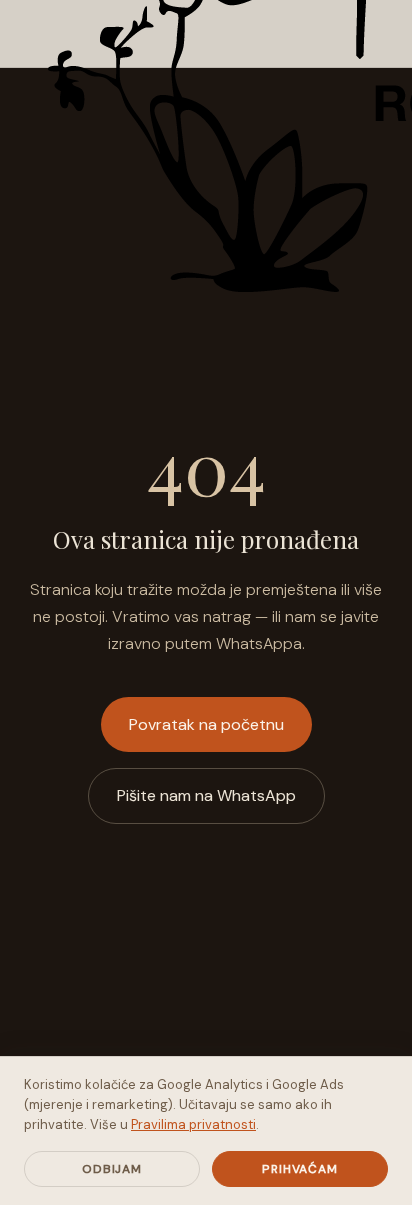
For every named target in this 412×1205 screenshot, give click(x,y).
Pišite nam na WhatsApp (206, 795)
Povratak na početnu (206, 724)
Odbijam (112, 1169)
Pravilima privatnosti (193, 1124)
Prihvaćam (300, 1169)
